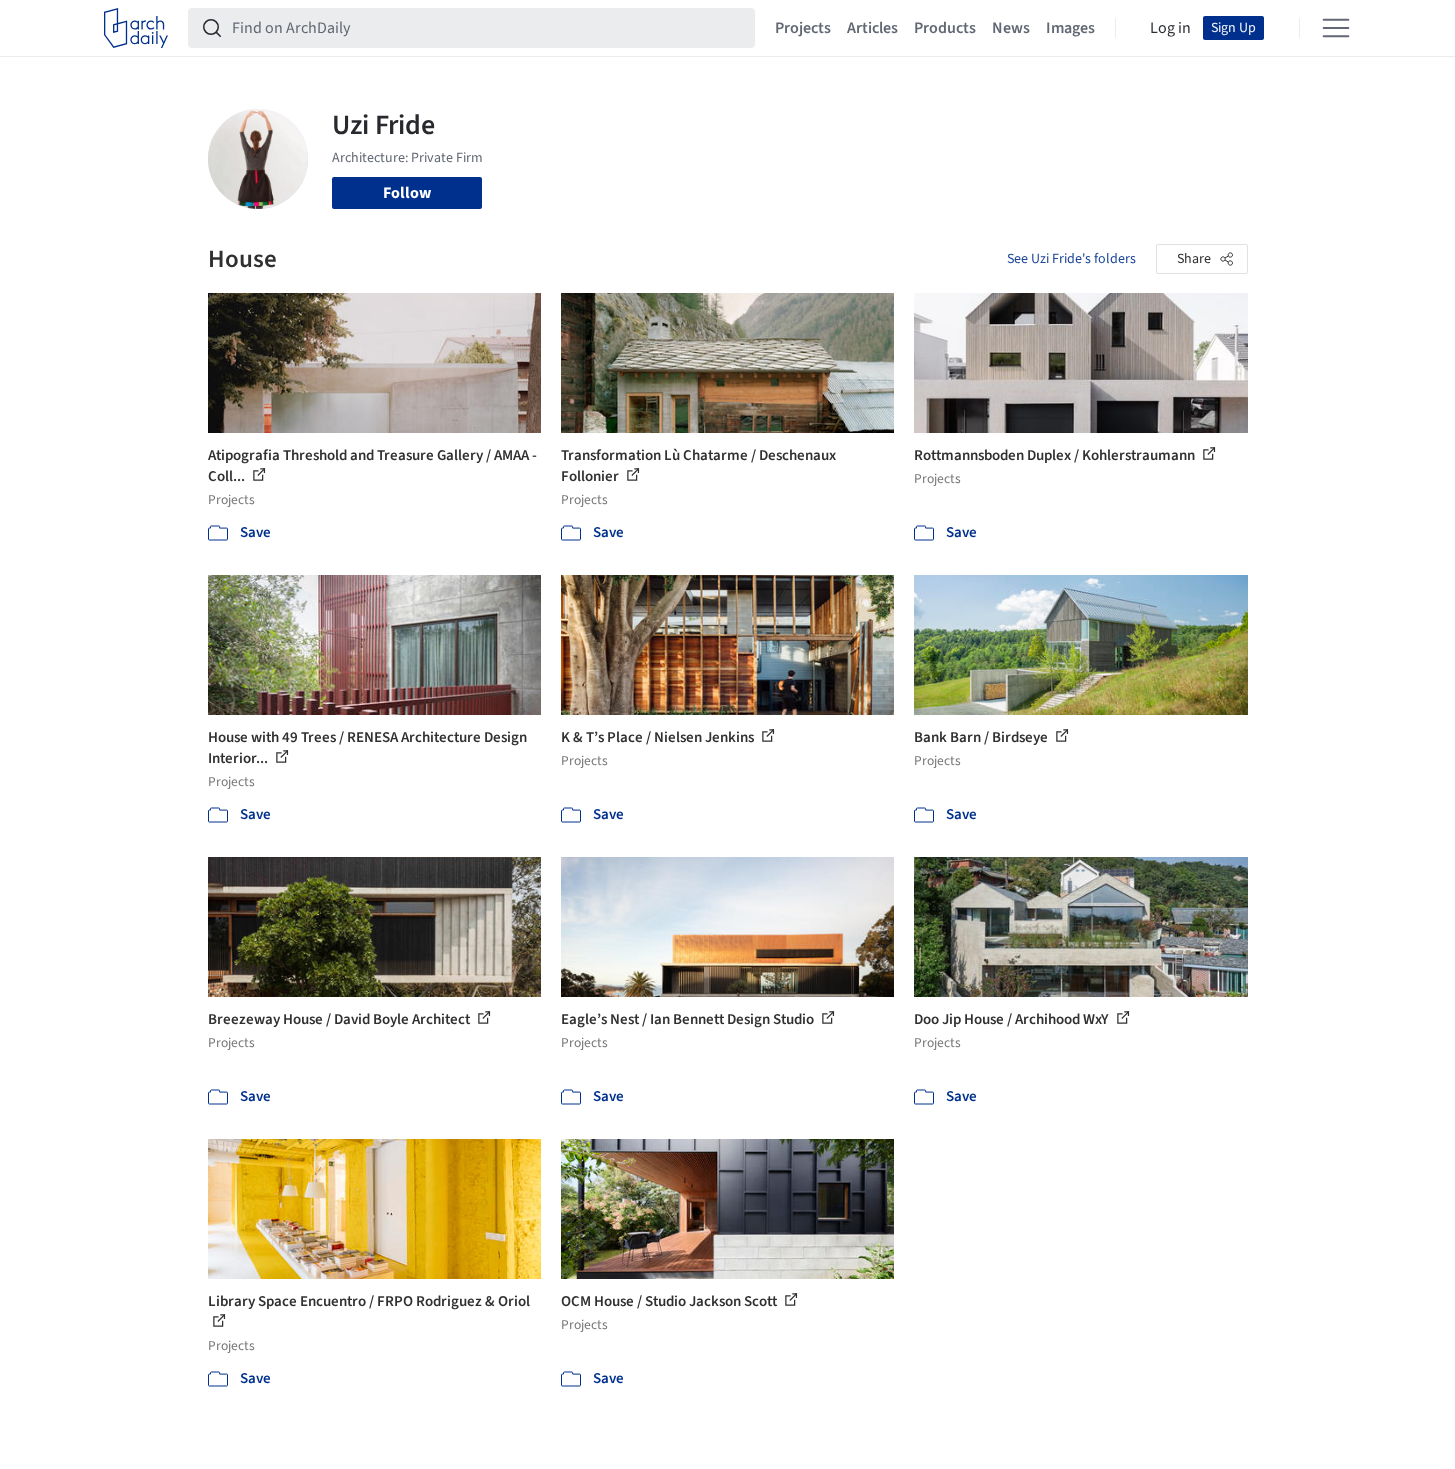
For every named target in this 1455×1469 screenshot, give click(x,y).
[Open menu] (1336, 28)
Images (1070, 28)
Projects (803, 28)
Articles (872, 28)
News (1011, 28)
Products (945, 28)
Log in (1170, 28)
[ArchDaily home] (136, 28)
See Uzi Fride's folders (1071, 259)
